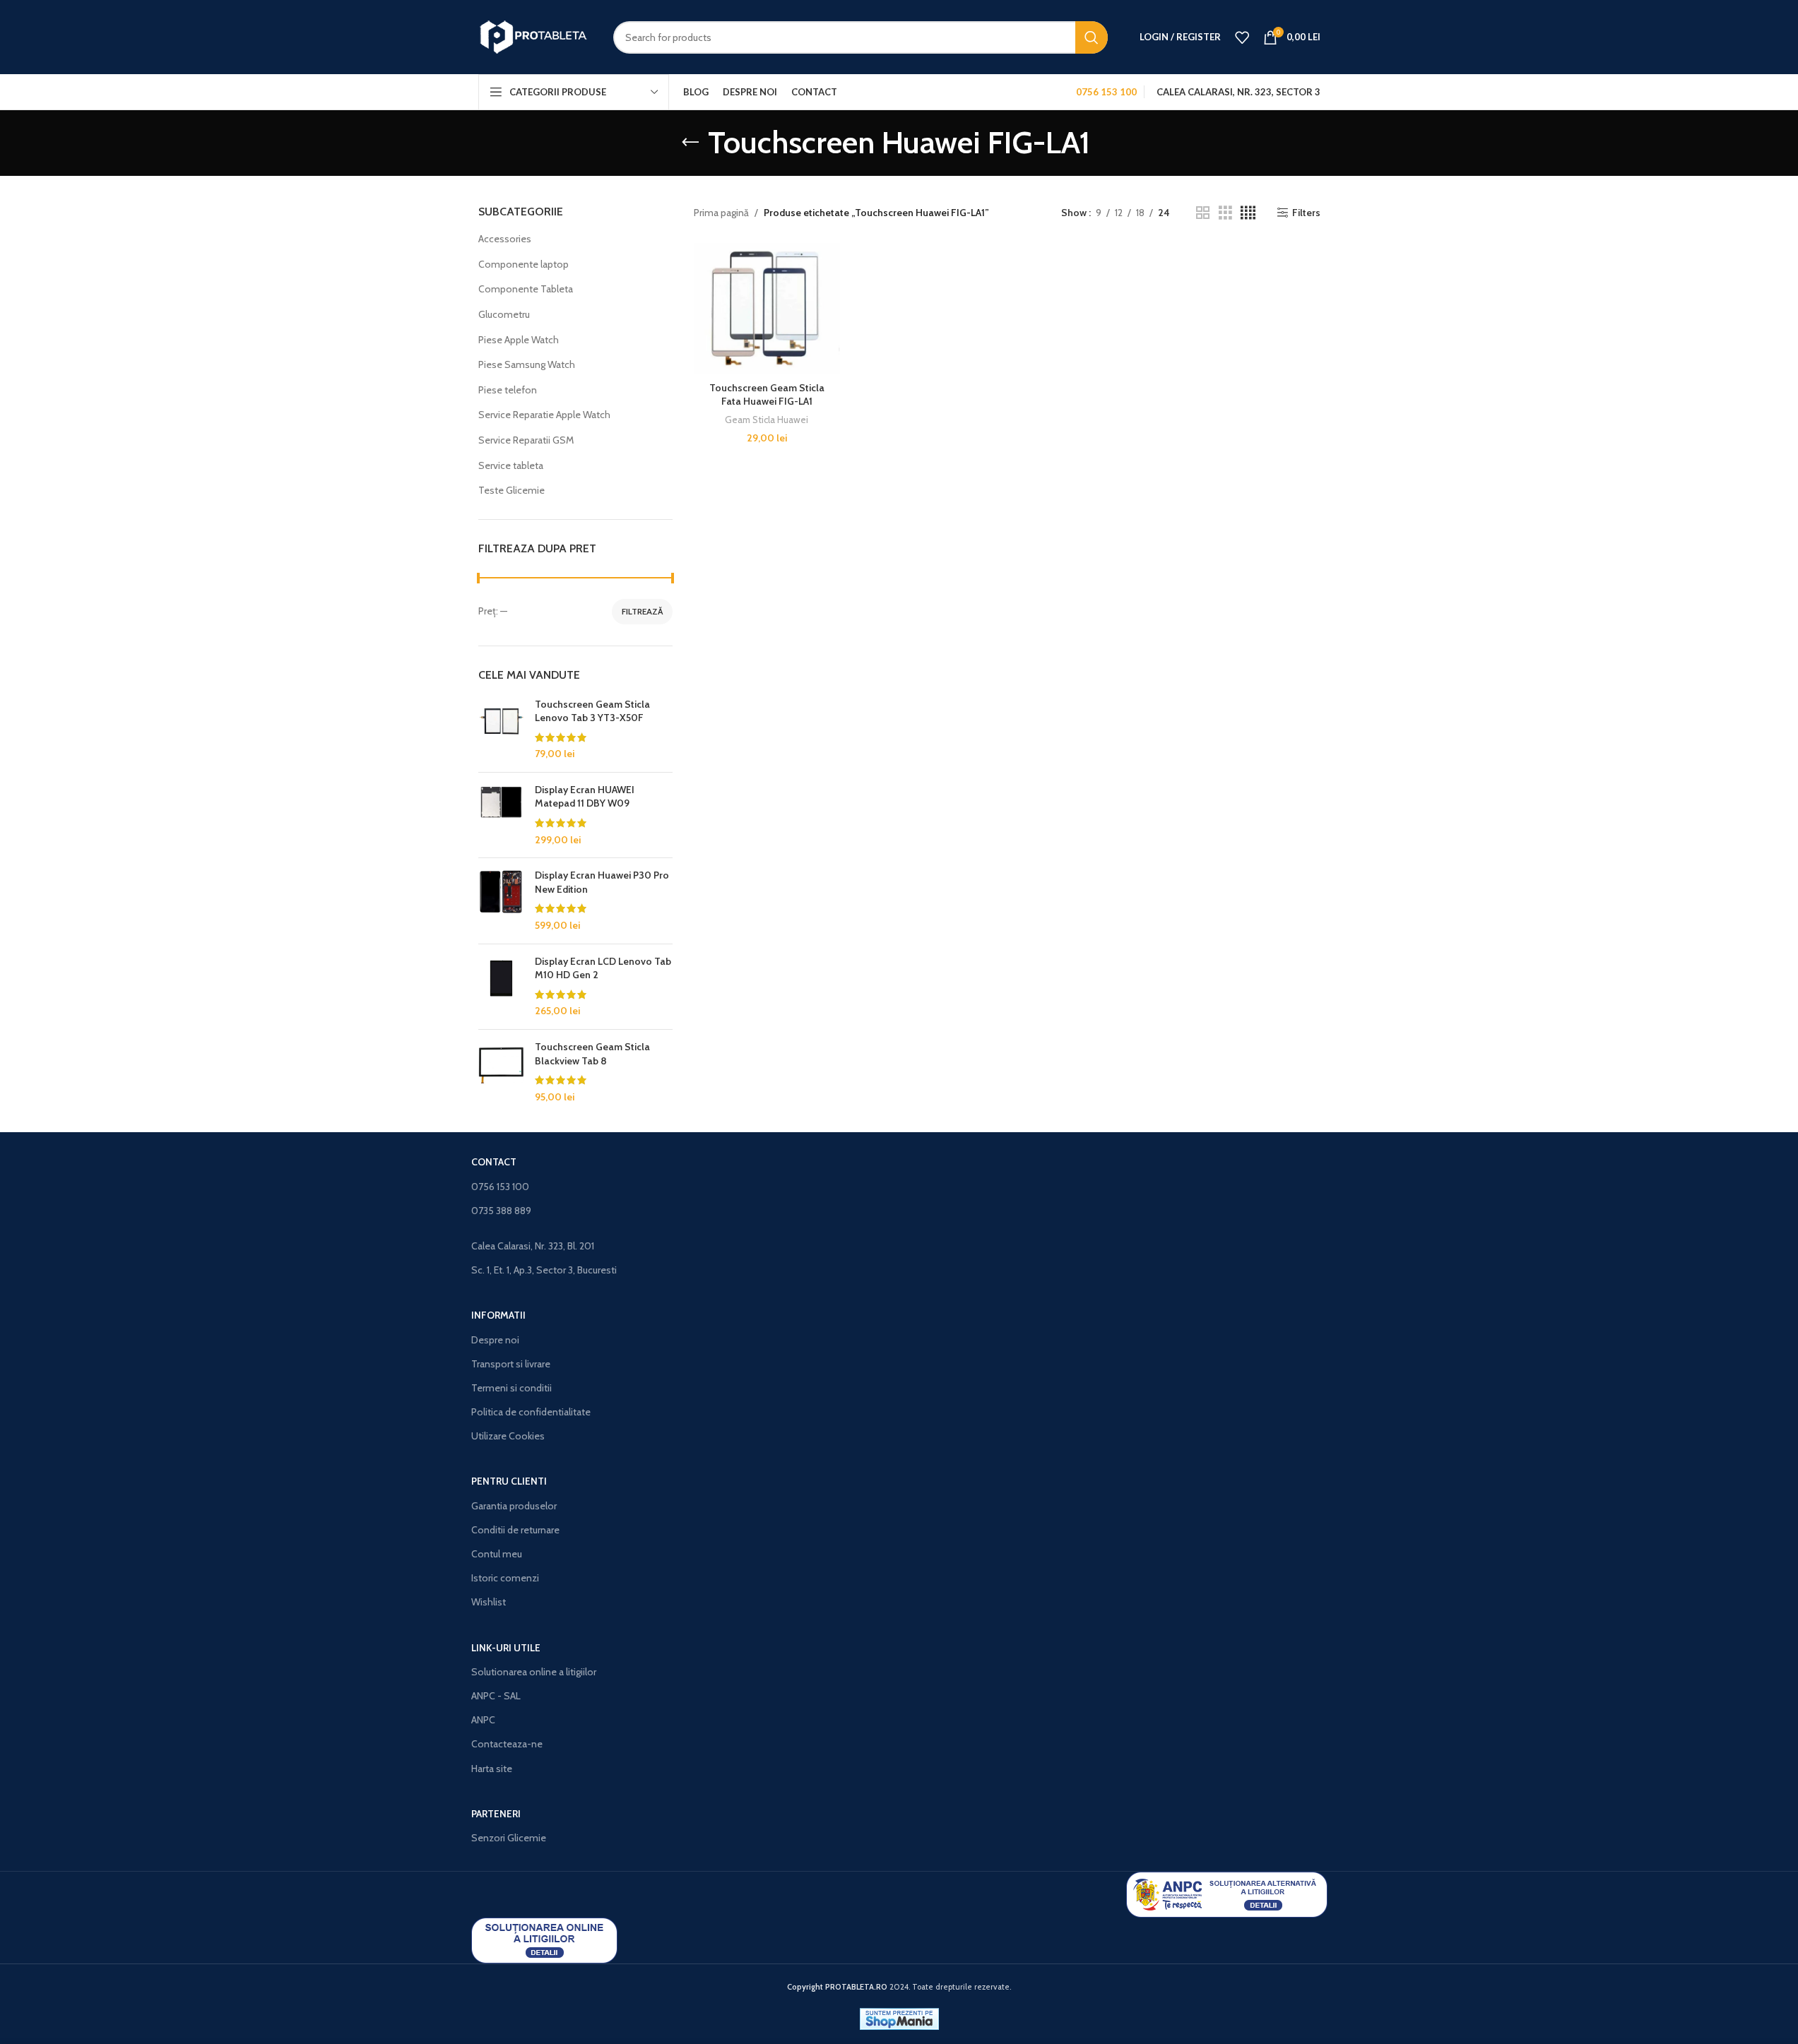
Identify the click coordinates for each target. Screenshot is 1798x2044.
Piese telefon (508, 390)
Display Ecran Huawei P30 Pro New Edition (602, 882)
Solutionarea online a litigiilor (534, 1672)
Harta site (492, 1769)
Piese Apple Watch (519, 340)
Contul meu (497, 1554)
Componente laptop (524, 264)
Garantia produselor (514, 1506)
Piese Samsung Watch (527, 364)
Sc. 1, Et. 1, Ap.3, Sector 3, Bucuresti (544, 1270)
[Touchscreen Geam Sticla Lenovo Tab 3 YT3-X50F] (501, 730)
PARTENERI (496, 1814)
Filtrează (642, 611)
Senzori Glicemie (509, 1838)
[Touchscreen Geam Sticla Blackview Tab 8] (501, 1072)
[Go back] (690, 143)
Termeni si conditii (511, 1388)
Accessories (505, 239)
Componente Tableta (526, 289)
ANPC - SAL (496, 1696)
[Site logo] (535, 36)
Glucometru (504, 314)
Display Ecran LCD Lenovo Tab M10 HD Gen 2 (603, 968)
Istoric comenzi (505, 1578)
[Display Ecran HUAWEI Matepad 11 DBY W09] (501, 815)
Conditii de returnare (515, 1530)
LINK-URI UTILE (506, 1648)
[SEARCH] (1092, 37)
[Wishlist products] (1242, 37)
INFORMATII (498, 1315)
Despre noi (495, 1340)
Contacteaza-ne (507, 1744)
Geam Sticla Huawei (767, 420)
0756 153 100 (500, 1187)
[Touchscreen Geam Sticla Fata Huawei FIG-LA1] (767, 309)
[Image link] (1227, 1894)
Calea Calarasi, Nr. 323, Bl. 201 (533, 1246)
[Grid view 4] (1248, 213)
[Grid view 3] (1225, 213)
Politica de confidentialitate (531, 1412)
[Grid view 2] (1203, 213)
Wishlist (489, 1602)
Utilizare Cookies (508, 1436)
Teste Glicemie (511, 490)
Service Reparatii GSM (526, 440)
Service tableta (511, 465)
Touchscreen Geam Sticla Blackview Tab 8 (592, 1054)
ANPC (483, 1720)
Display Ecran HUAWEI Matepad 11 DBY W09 (585, 797)
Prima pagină (721, 213)
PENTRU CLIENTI (509, 1481)
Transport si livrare (511, 1364)
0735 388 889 (501, 1211)
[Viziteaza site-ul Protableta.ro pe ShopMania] (899, 2018)
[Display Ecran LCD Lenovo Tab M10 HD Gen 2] (501, 987)
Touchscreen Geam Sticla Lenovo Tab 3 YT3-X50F (592, 711)
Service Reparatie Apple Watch (544, 415)
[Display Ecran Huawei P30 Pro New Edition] (501, 901)
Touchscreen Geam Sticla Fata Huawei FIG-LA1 (767, 395)
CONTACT (494, 1162)
